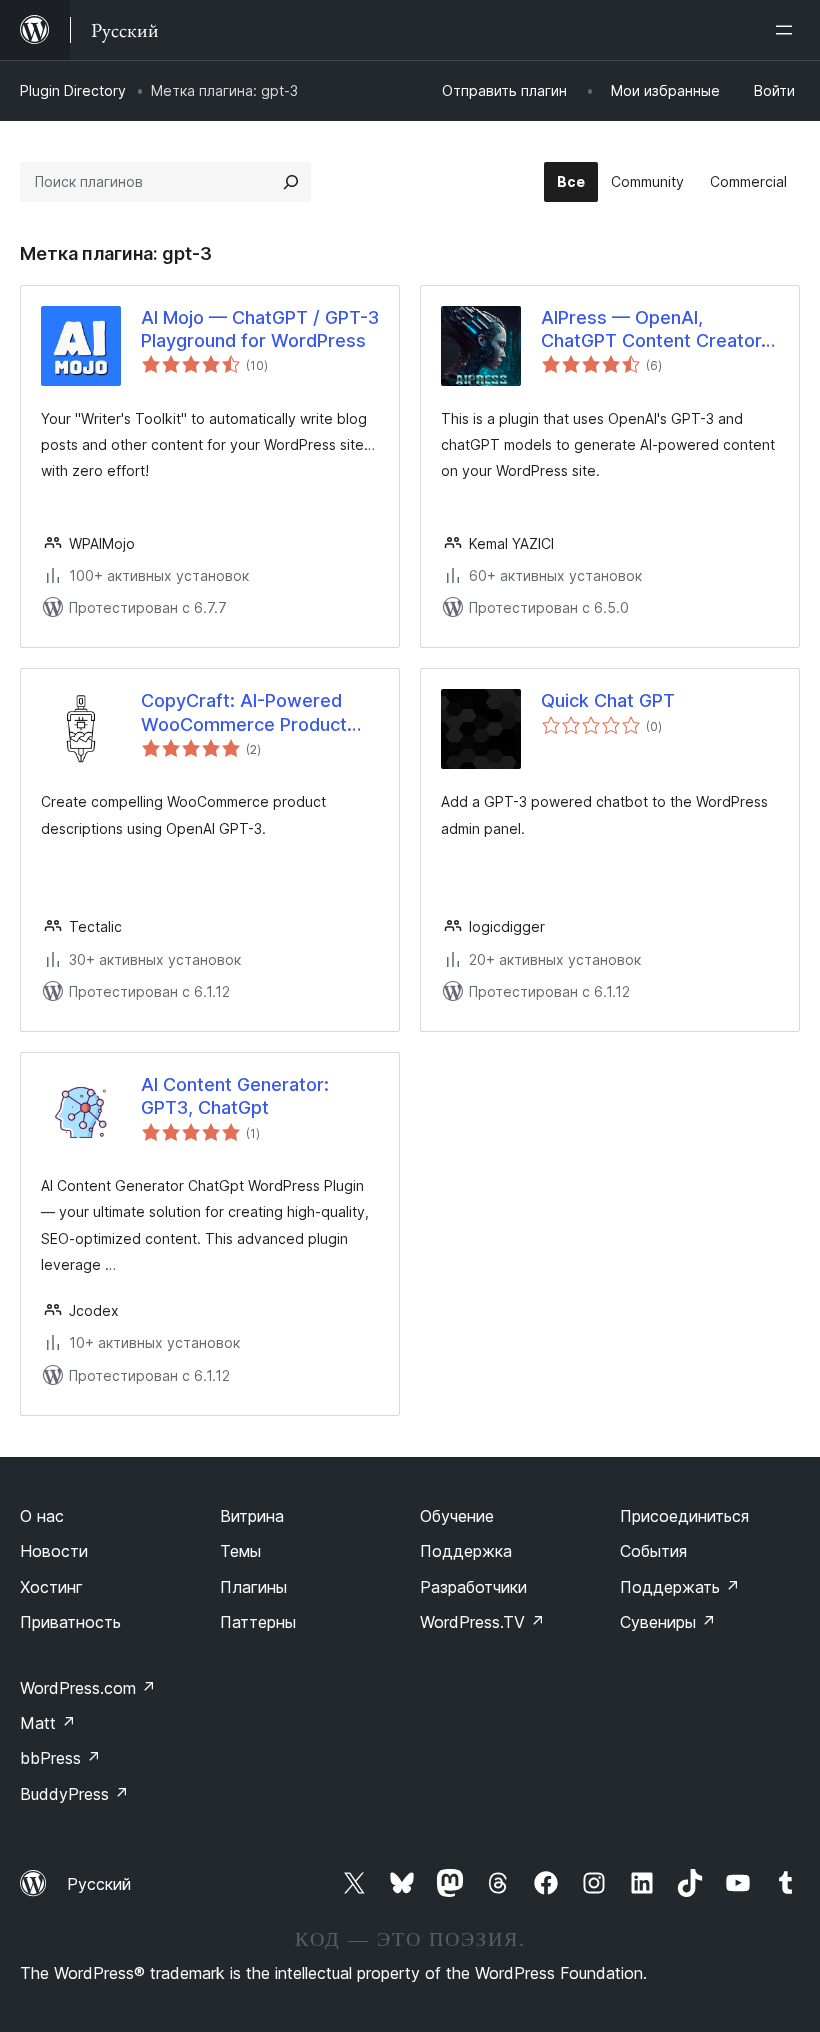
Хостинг (51, 1587)
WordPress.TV (482, 1622)
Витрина (252, 1516)
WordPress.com (88, 1688)
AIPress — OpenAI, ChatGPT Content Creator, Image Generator (653, 330)
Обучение (457, 1516)
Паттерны (258, 1622)
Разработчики (473, 1587)
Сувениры (668, 1622)
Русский (99, 1884)
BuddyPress (74, 1794)
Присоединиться (684, 1516)
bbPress (60, 1758)
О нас (42, 1516)
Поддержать (680, 1587)
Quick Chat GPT (608, 700)
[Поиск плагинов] (291, 182)
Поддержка (466, 1551)
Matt (48, 1723)
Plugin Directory (73, 90)
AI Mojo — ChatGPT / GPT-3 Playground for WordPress (260, 329)
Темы (240, 1551)
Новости (54, 1551)
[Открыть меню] (788, 30)
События (653, 1551)
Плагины (253, 1587)
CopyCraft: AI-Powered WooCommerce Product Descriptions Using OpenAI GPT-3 (255, 713)
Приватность (70, 1622)
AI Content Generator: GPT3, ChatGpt (235, 1096)
